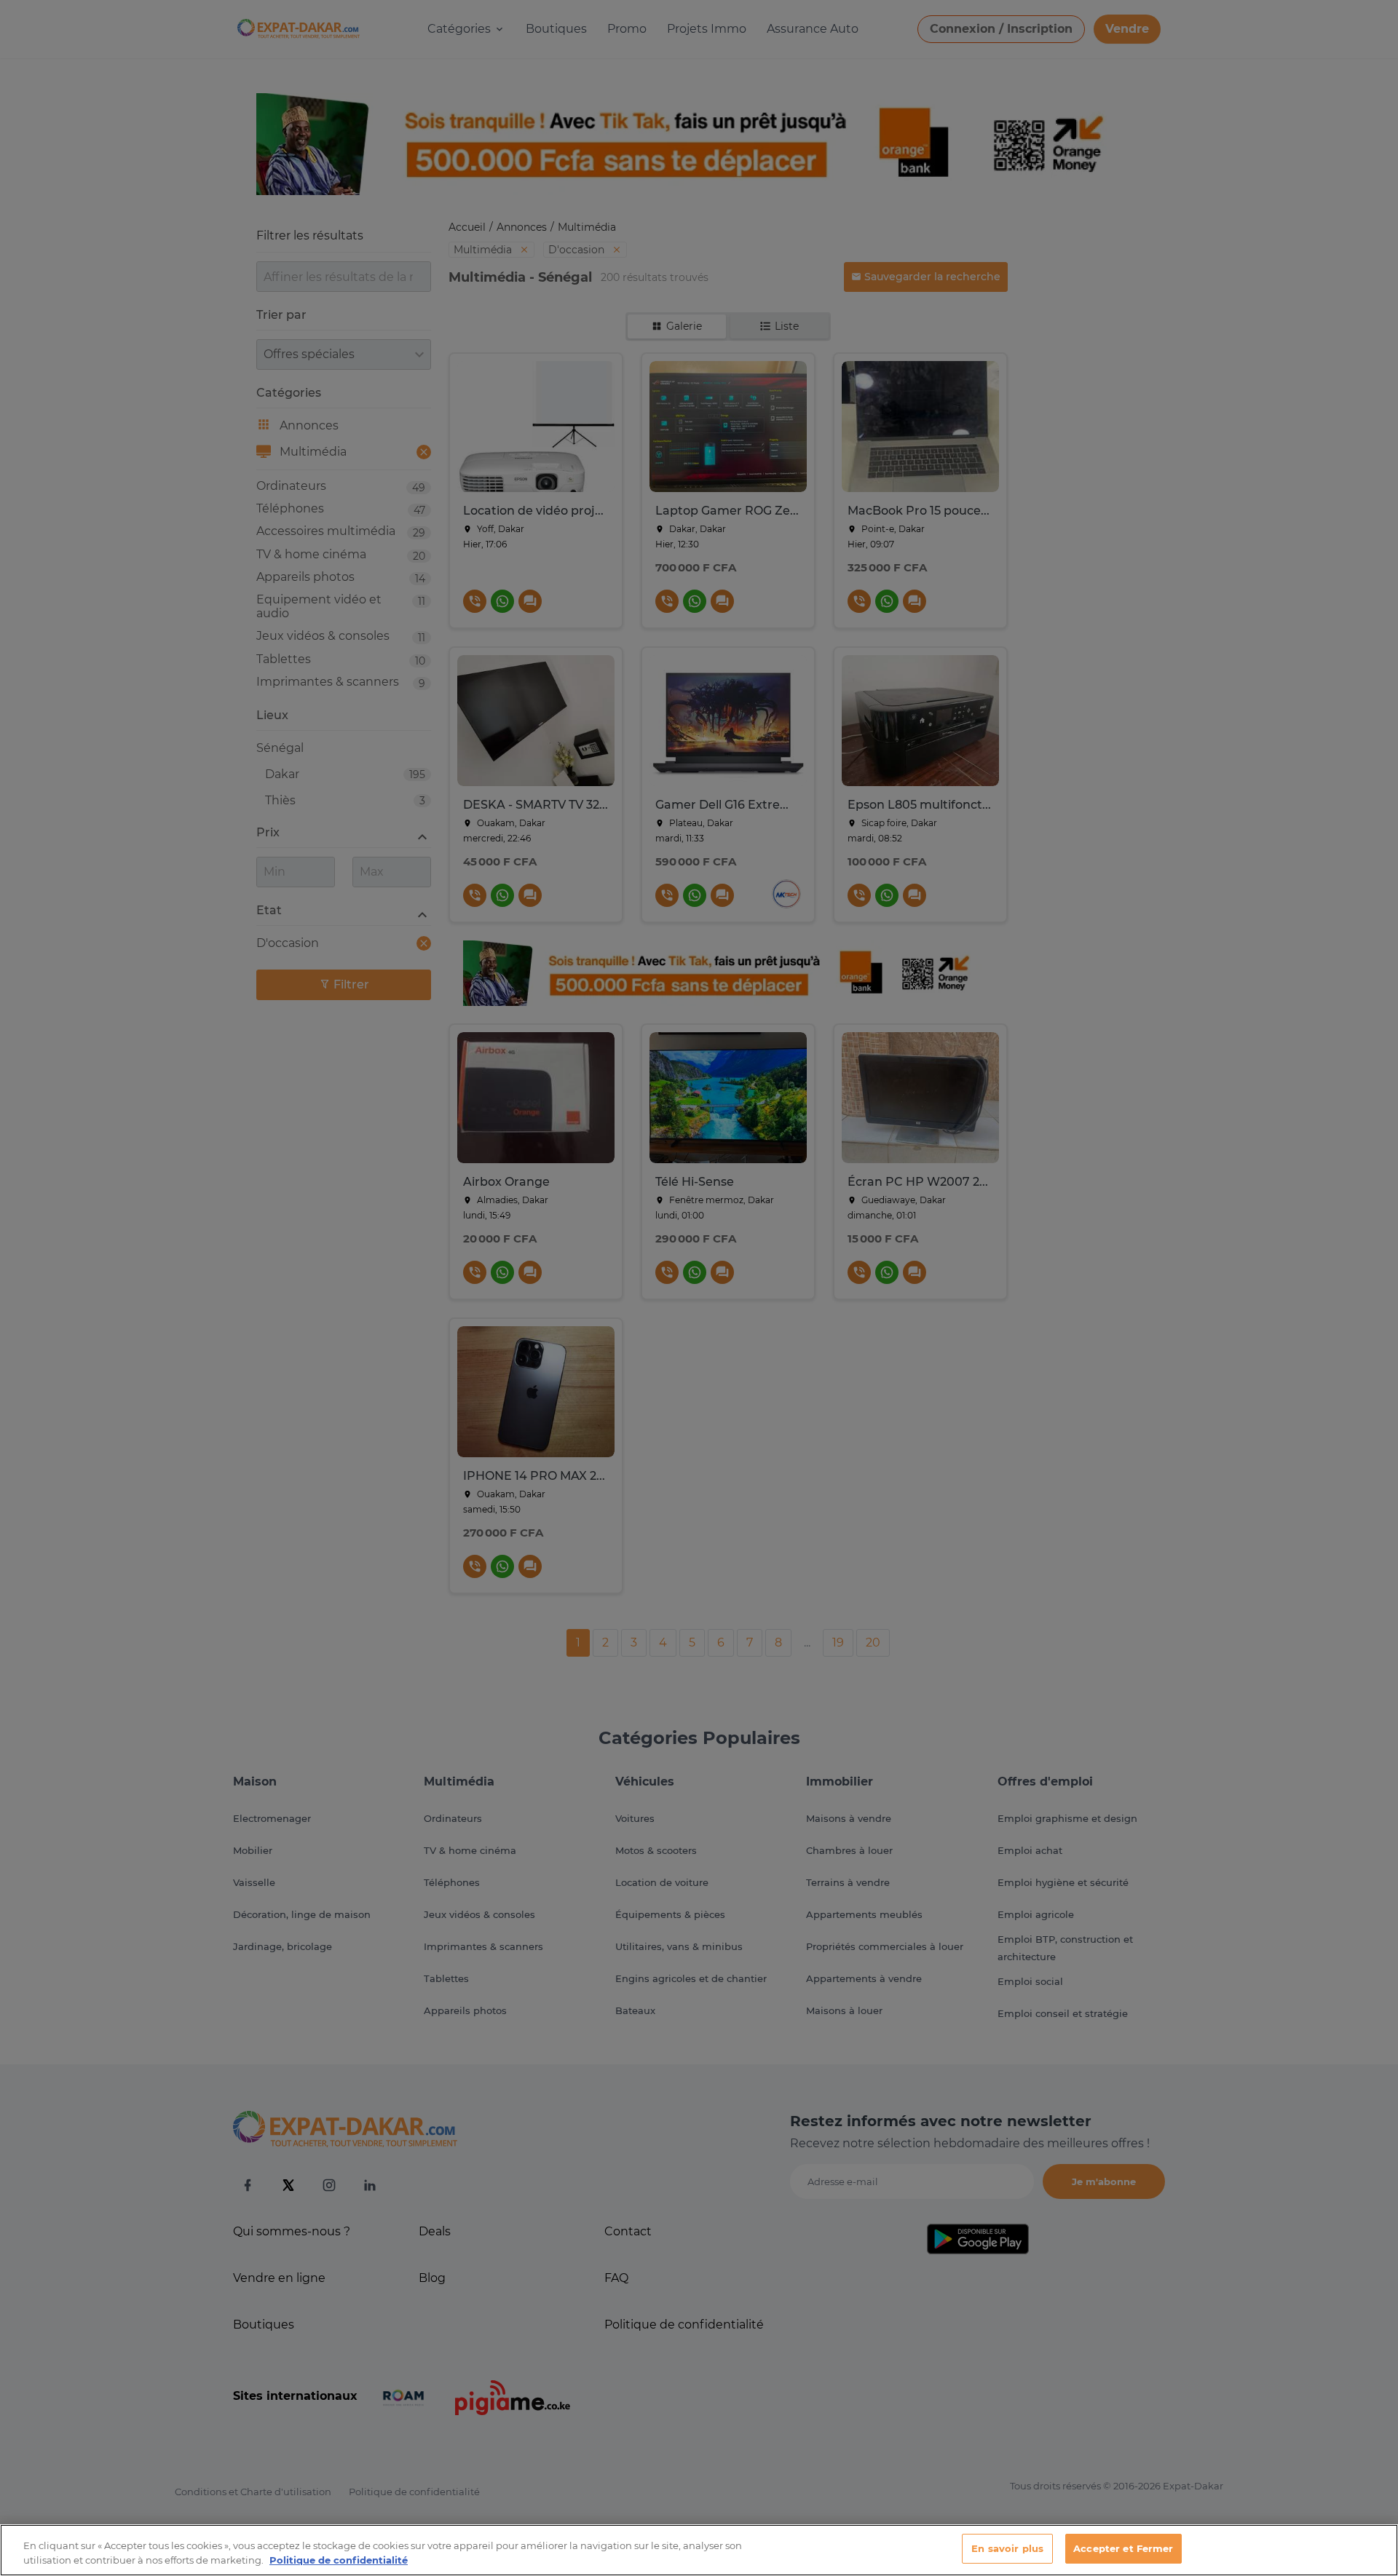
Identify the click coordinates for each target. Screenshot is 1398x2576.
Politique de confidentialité (339, 2560)
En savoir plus (1007, 2548)
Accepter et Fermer (1123, 2548)
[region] (699, 2550)
